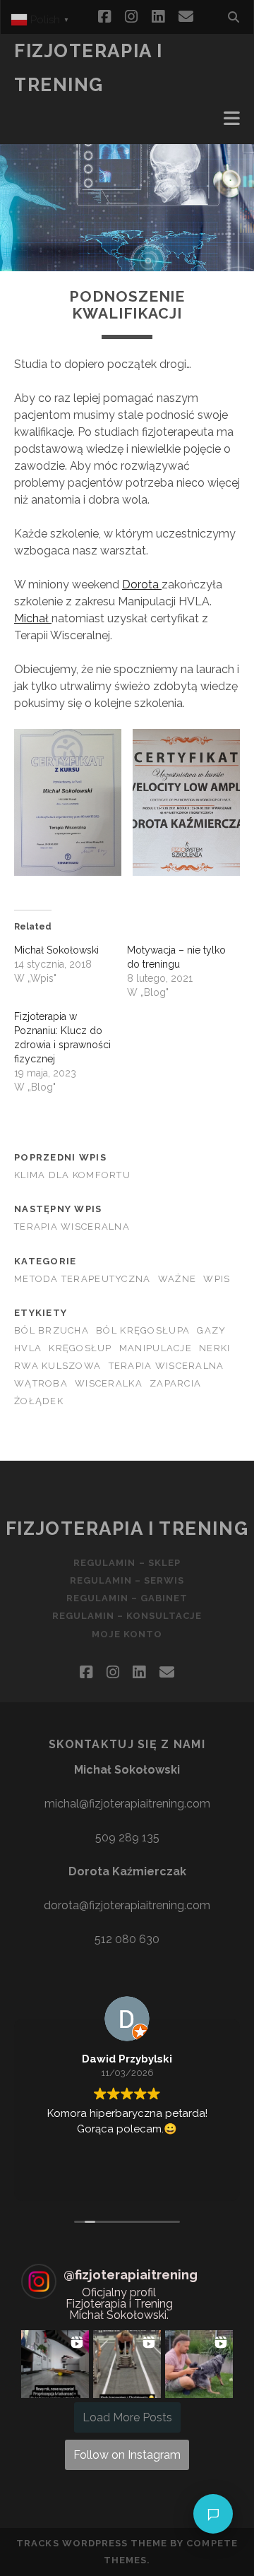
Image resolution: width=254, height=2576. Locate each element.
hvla (28, 1348)
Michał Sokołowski (56, 950)
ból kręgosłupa (143, 1330)
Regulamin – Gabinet (127, 1598)
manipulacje (156, 1348)
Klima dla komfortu (72, 1175)
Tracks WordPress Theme (92, 2543)
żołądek (39, 1401)
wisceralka (109, 1383)
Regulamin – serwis (127, 1580)
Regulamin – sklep (127, 1563)
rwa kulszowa (58, 1366)
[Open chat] (213, 2514)
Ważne (177, 1279)
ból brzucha (52, 1330)
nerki (214, 1348)
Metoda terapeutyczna (83, 1279)
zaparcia (175, 1383)
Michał (33, 618)
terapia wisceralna (167, 1366)
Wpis (217, 1279)
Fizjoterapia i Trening (127, 1529)
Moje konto (127, 1634)
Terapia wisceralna (72, 1227)
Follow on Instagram (127, 2455)
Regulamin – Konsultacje (127, 1616)
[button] (55, 2364)
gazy (211, 1330)
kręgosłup (80, 1348)
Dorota (142, 584)
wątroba (41, 1383)
